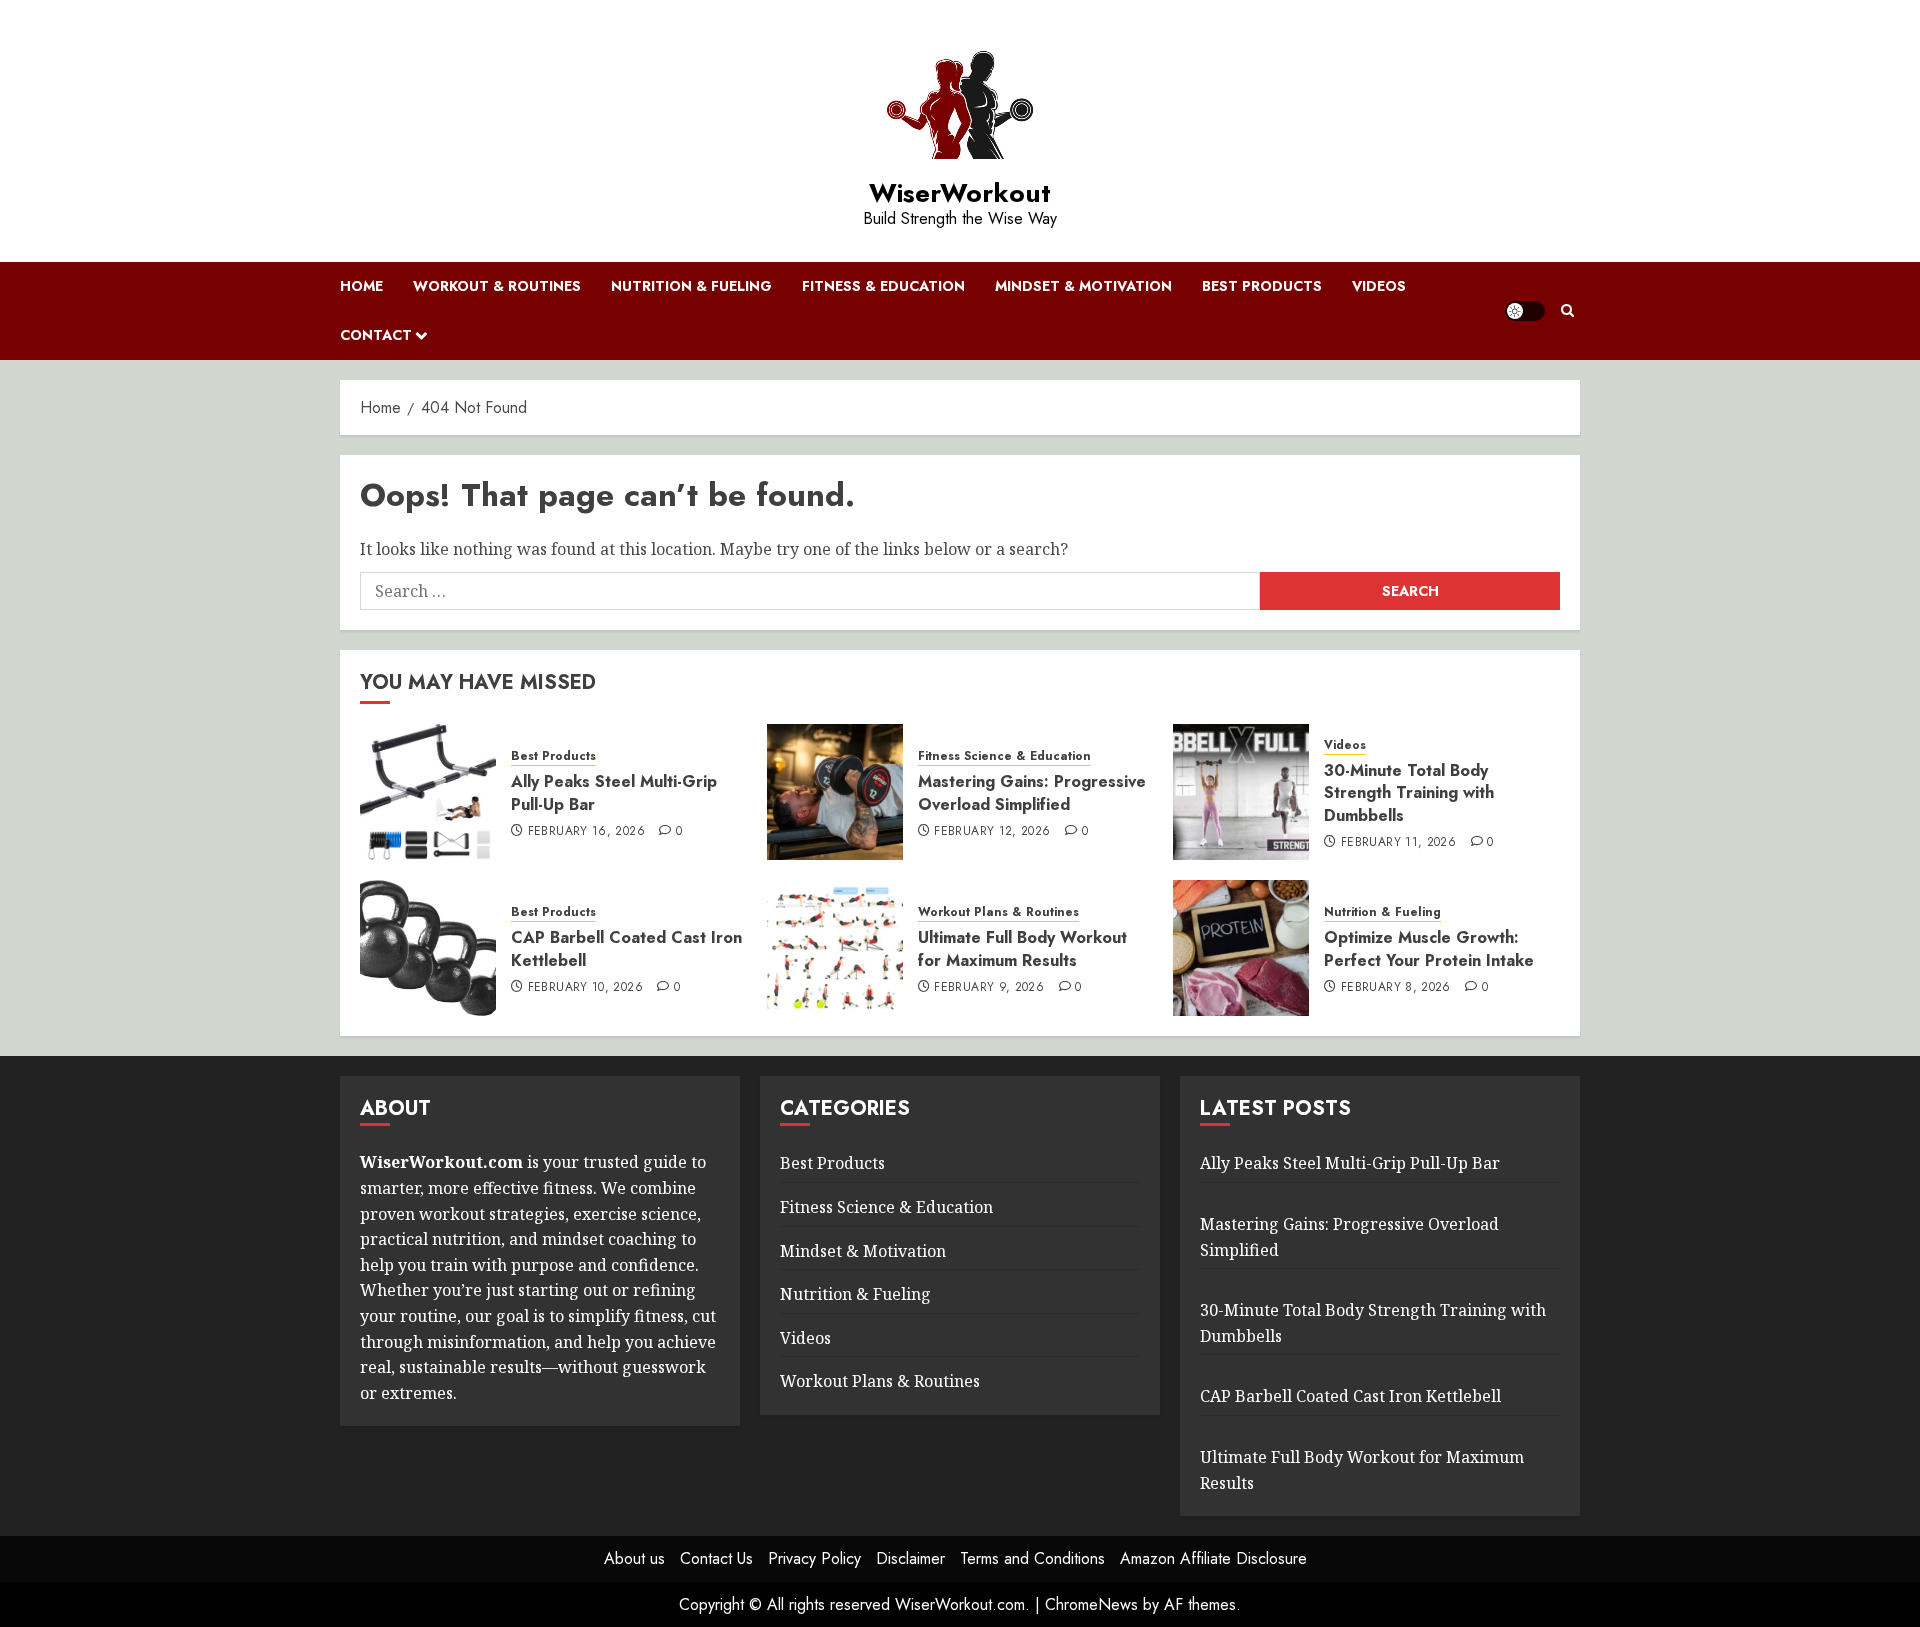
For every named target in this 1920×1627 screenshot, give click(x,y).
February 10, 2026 (585, 988)
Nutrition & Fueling (691, 286)
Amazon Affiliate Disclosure (1213, 1558)
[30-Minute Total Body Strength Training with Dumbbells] (1241, 792)
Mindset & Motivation (1083, 286)
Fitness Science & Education (1004, 756)
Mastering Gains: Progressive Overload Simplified (1032, 792)
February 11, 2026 (1398, 843)
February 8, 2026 (1396, 988)
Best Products (1262, 286)
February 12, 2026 (992, 832)
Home (361, 286)
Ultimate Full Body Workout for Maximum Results (1022, 948)
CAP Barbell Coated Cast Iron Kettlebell (626, 948)
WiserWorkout (960, 193)
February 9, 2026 (989, 988)
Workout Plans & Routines (998, 912)
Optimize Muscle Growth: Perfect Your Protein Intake (1429, 948)
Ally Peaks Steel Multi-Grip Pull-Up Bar (614, 792)
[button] (1567, 310)
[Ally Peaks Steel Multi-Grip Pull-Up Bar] (428, 792)
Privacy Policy (814, 1558)
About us (634, 1558)
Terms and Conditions (1032, 1558)
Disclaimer (910, 1558)
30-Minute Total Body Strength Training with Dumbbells (1409, 793)
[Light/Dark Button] (1525, 311)
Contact (376, 335)
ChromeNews (1091, 1604)
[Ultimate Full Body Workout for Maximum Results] (835, 948)
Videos (1379, 286)
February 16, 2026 (586, 832)
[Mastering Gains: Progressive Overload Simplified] (835, 792)
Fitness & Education (883, 286)
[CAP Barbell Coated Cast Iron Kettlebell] (428, 948)
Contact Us (716, 1558)
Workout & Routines (497, 286)
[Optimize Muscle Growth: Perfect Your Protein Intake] (1241, 948)
